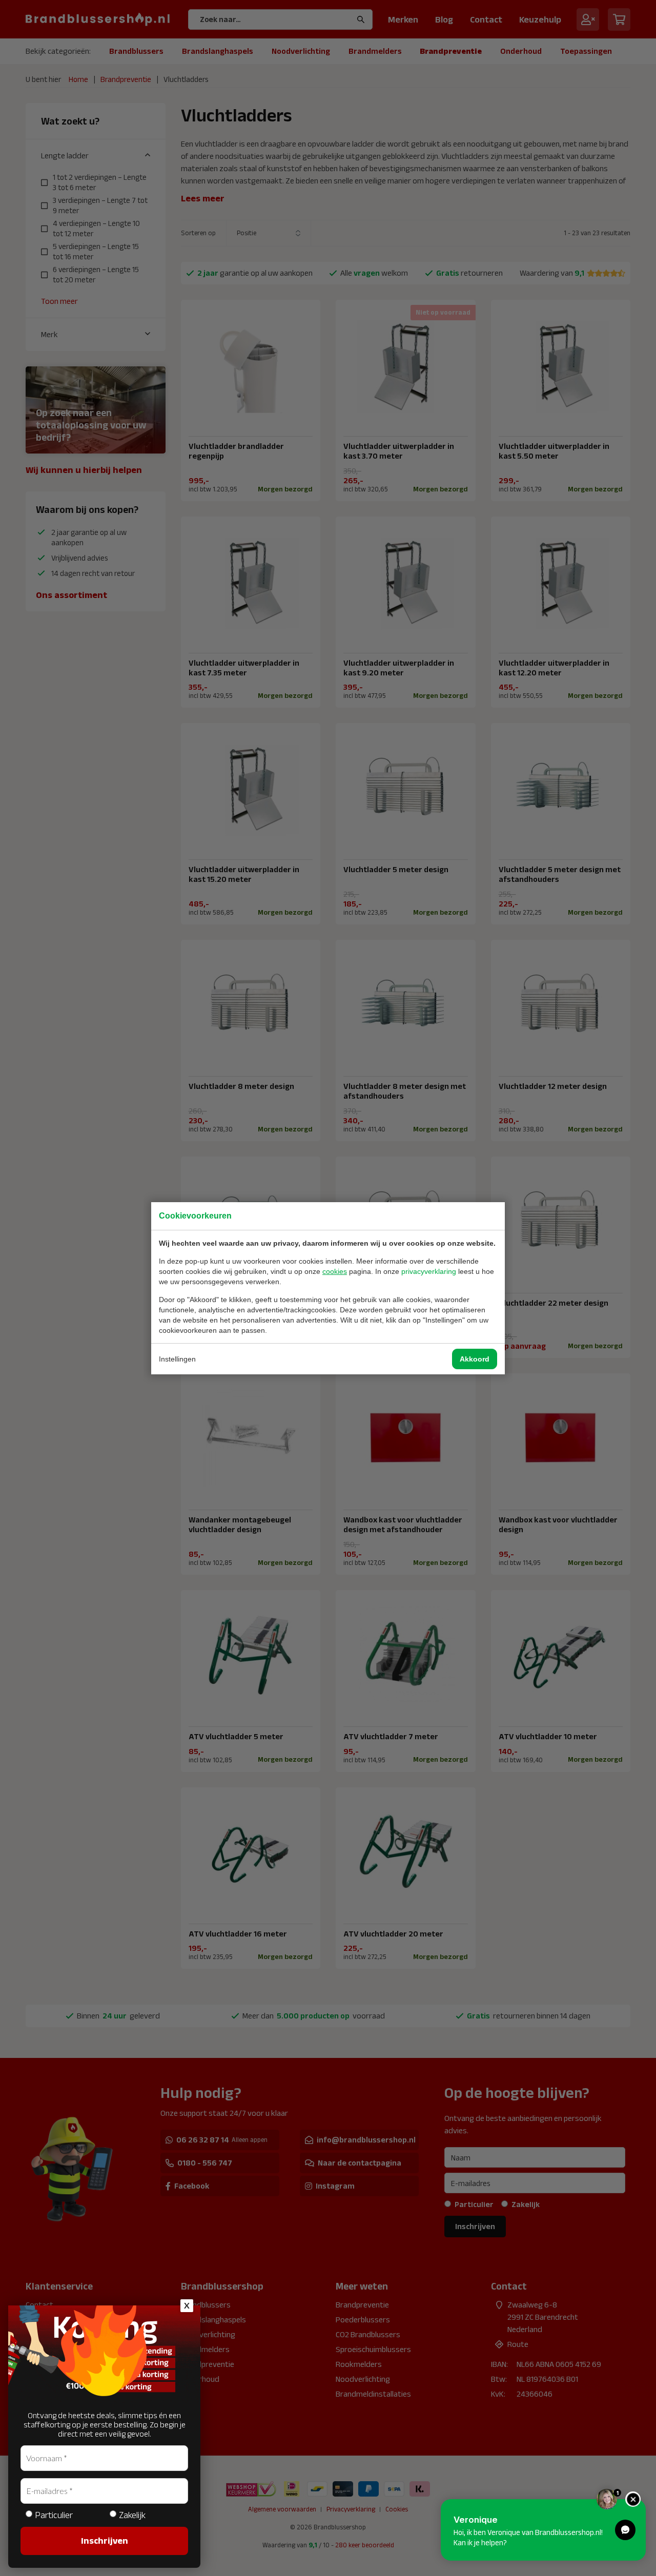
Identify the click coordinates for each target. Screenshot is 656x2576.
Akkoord (475, 1359)
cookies (335, 1271)
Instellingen (177, 1359)
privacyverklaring (429, 1271)
